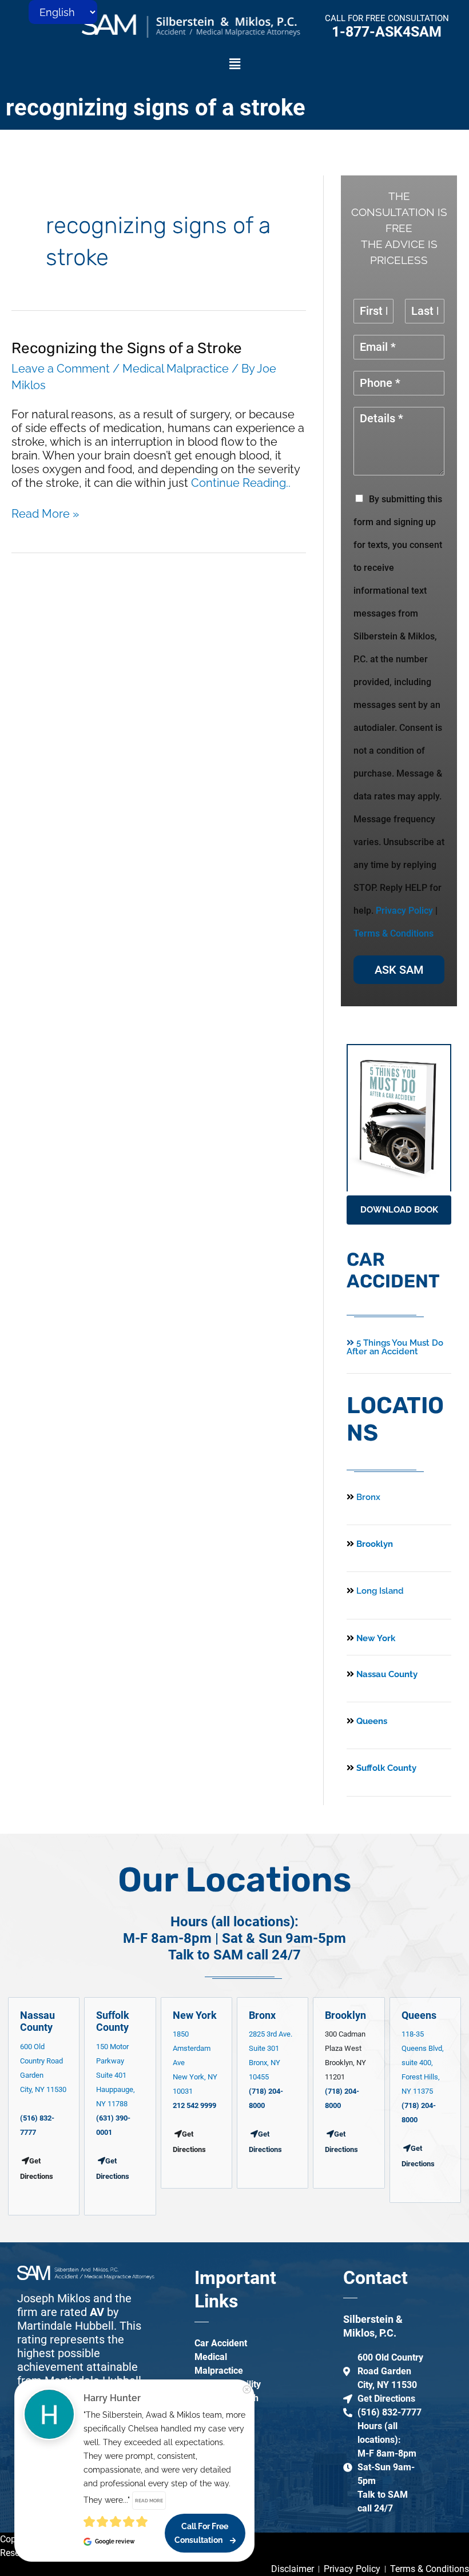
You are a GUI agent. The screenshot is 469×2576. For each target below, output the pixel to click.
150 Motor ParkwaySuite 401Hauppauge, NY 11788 (116, 2075)
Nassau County (386, 1674)
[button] (234, 64)
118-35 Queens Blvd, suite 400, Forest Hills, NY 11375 (423, 2063)
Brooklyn (373, 1544)
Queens (371, 1721)
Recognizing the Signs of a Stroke (127, 348)
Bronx (368, 1497)
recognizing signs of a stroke (156, 108)
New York (375, 1638)
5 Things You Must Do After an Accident (395, 1347)
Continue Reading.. (241, 483)
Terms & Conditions (394, 933)
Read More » (45, 514)
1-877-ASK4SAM (387, 32)
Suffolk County (385, 1768)
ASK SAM (399, 970)
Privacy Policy (404, 911)
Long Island (380, 1591)
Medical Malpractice (176, 369)
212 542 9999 (194, 2105)
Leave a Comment (61, 369)
